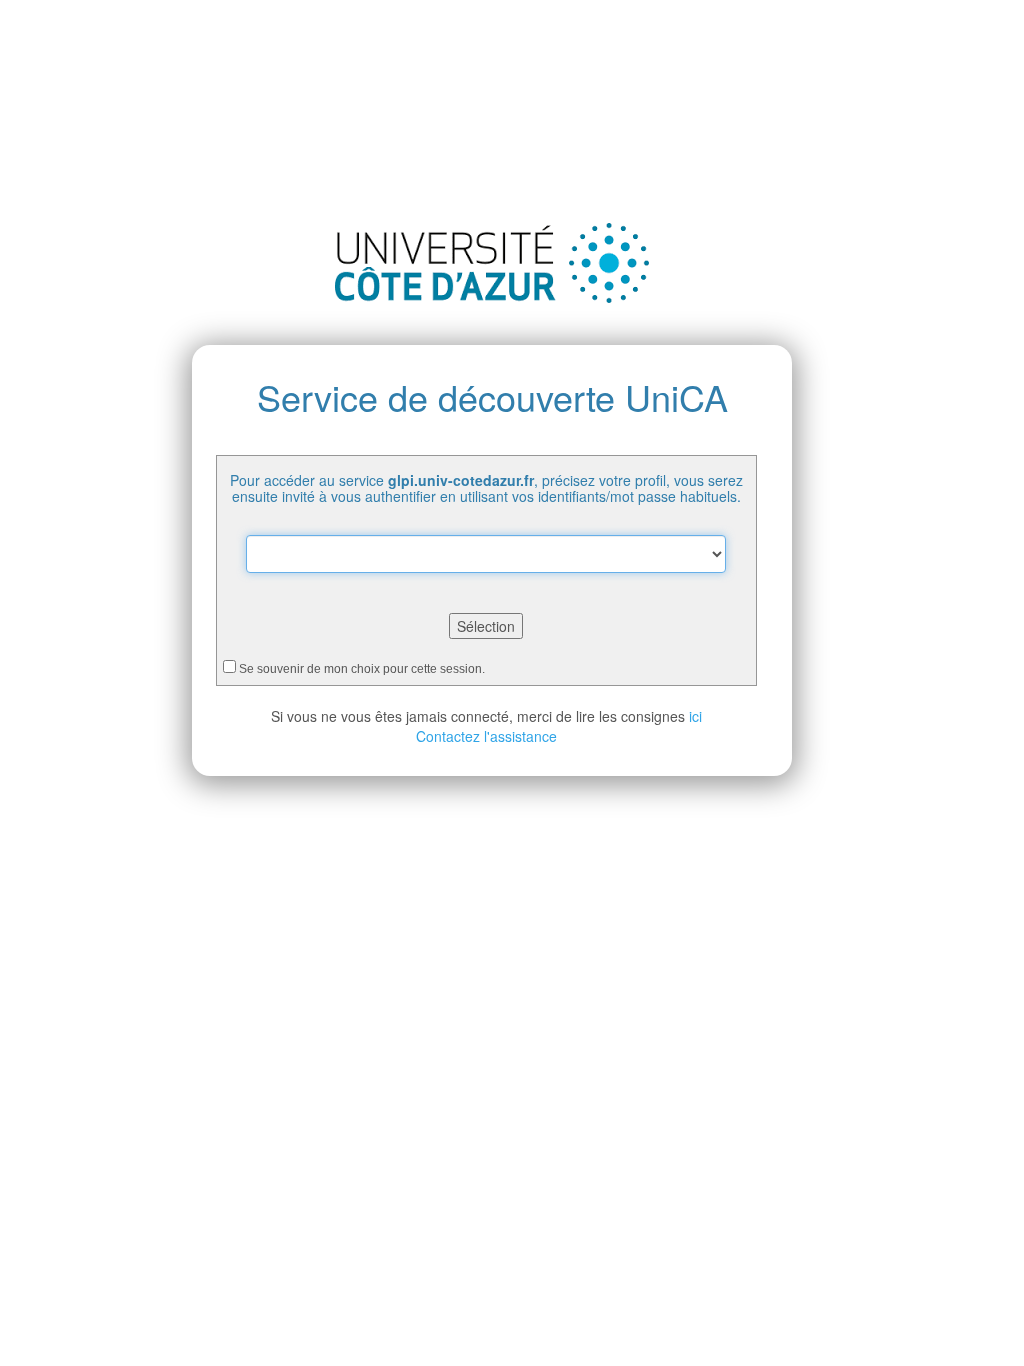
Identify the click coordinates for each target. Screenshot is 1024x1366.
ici (695, 716)
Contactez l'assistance (486, 736)
